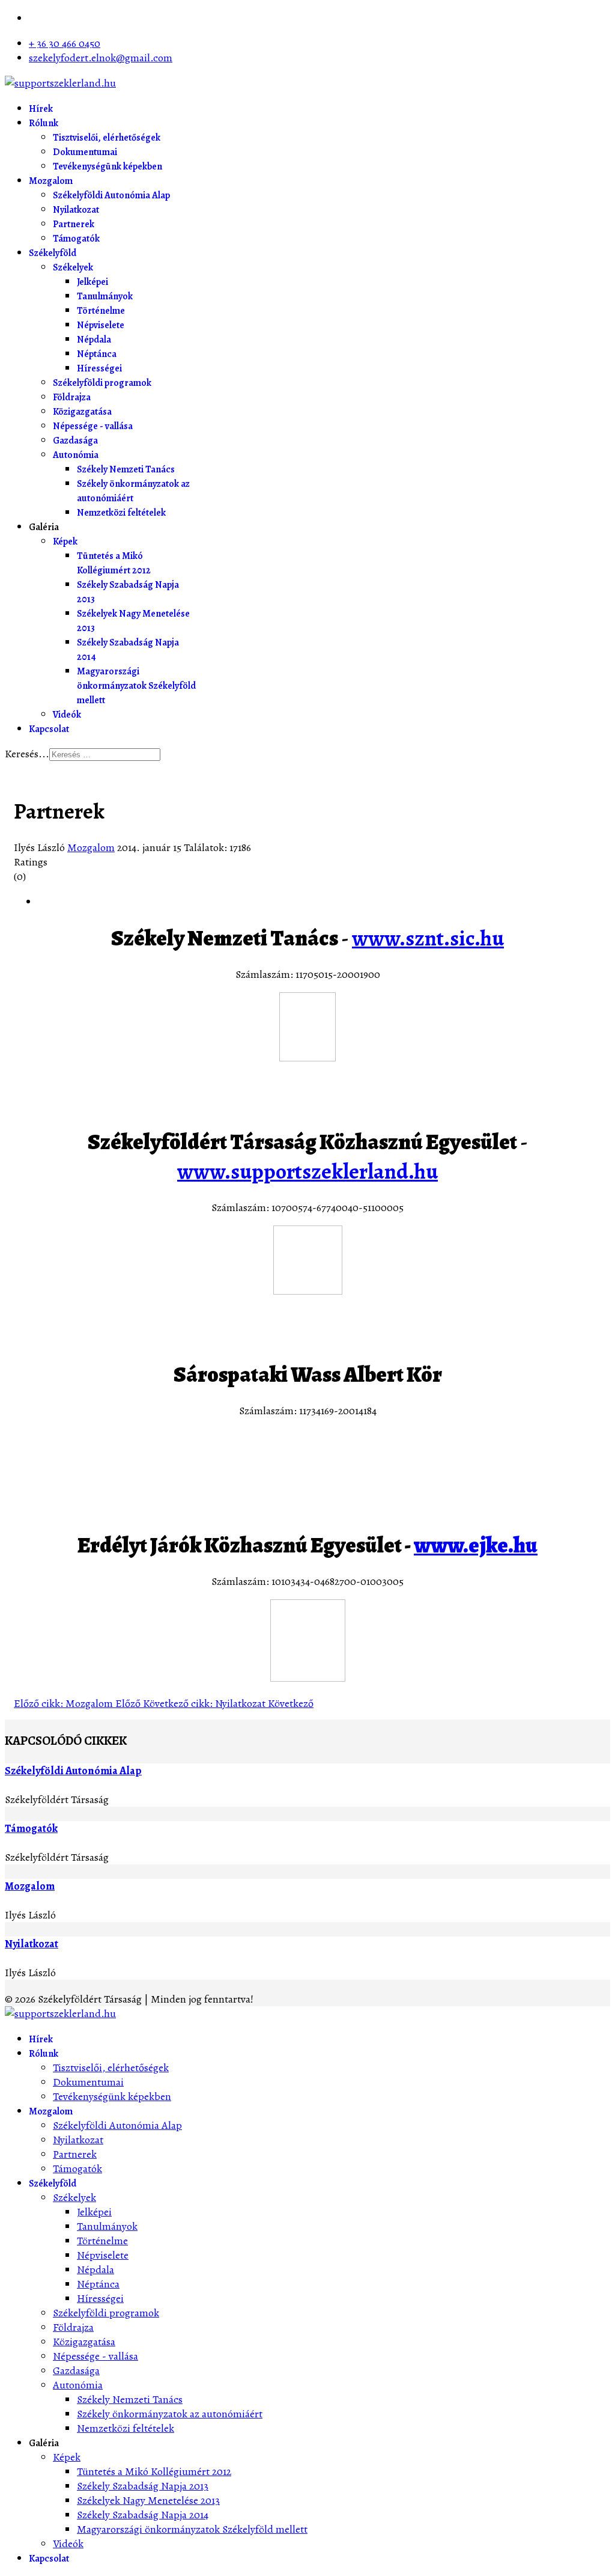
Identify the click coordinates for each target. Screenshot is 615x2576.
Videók (67, 715)
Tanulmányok (105, 296)
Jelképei (92, 282)
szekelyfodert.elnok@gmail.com (101, 58)
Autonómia (76, 455)
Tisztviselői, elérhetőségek (107, 138)
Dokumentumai (85, 152)
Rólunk (44, 123)
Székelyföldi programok (102, 383)
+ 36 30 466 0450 (65, 43)
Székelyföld (53, 253)
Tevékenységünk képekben (108, 166)
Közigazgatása (82, 412)
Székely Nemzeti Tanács (126, 469)
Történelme (101, 311)
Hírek (41, 109)
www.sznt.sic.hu (428, 938)
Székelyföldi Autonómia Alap (111, 195)
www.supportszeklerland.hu (307, 1171)
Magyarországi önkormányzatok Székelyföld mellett (136, 686)
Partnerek (74, 224)
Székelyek (73, 267)
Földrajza (72, 397)
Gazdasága (75, 441)
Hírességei (99, 368)
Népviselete (101, 325)
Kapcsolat (49, 729)
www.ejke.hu (476, 1545)
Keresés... (27, 754)
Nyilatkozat (76, 210)
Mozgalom (51, 181)
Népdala (94, 340)
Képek (65, 542)
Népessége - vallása (93, 426)
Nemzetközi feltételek (121, 513)
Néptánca (97, 354)
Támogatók (76, 239)
